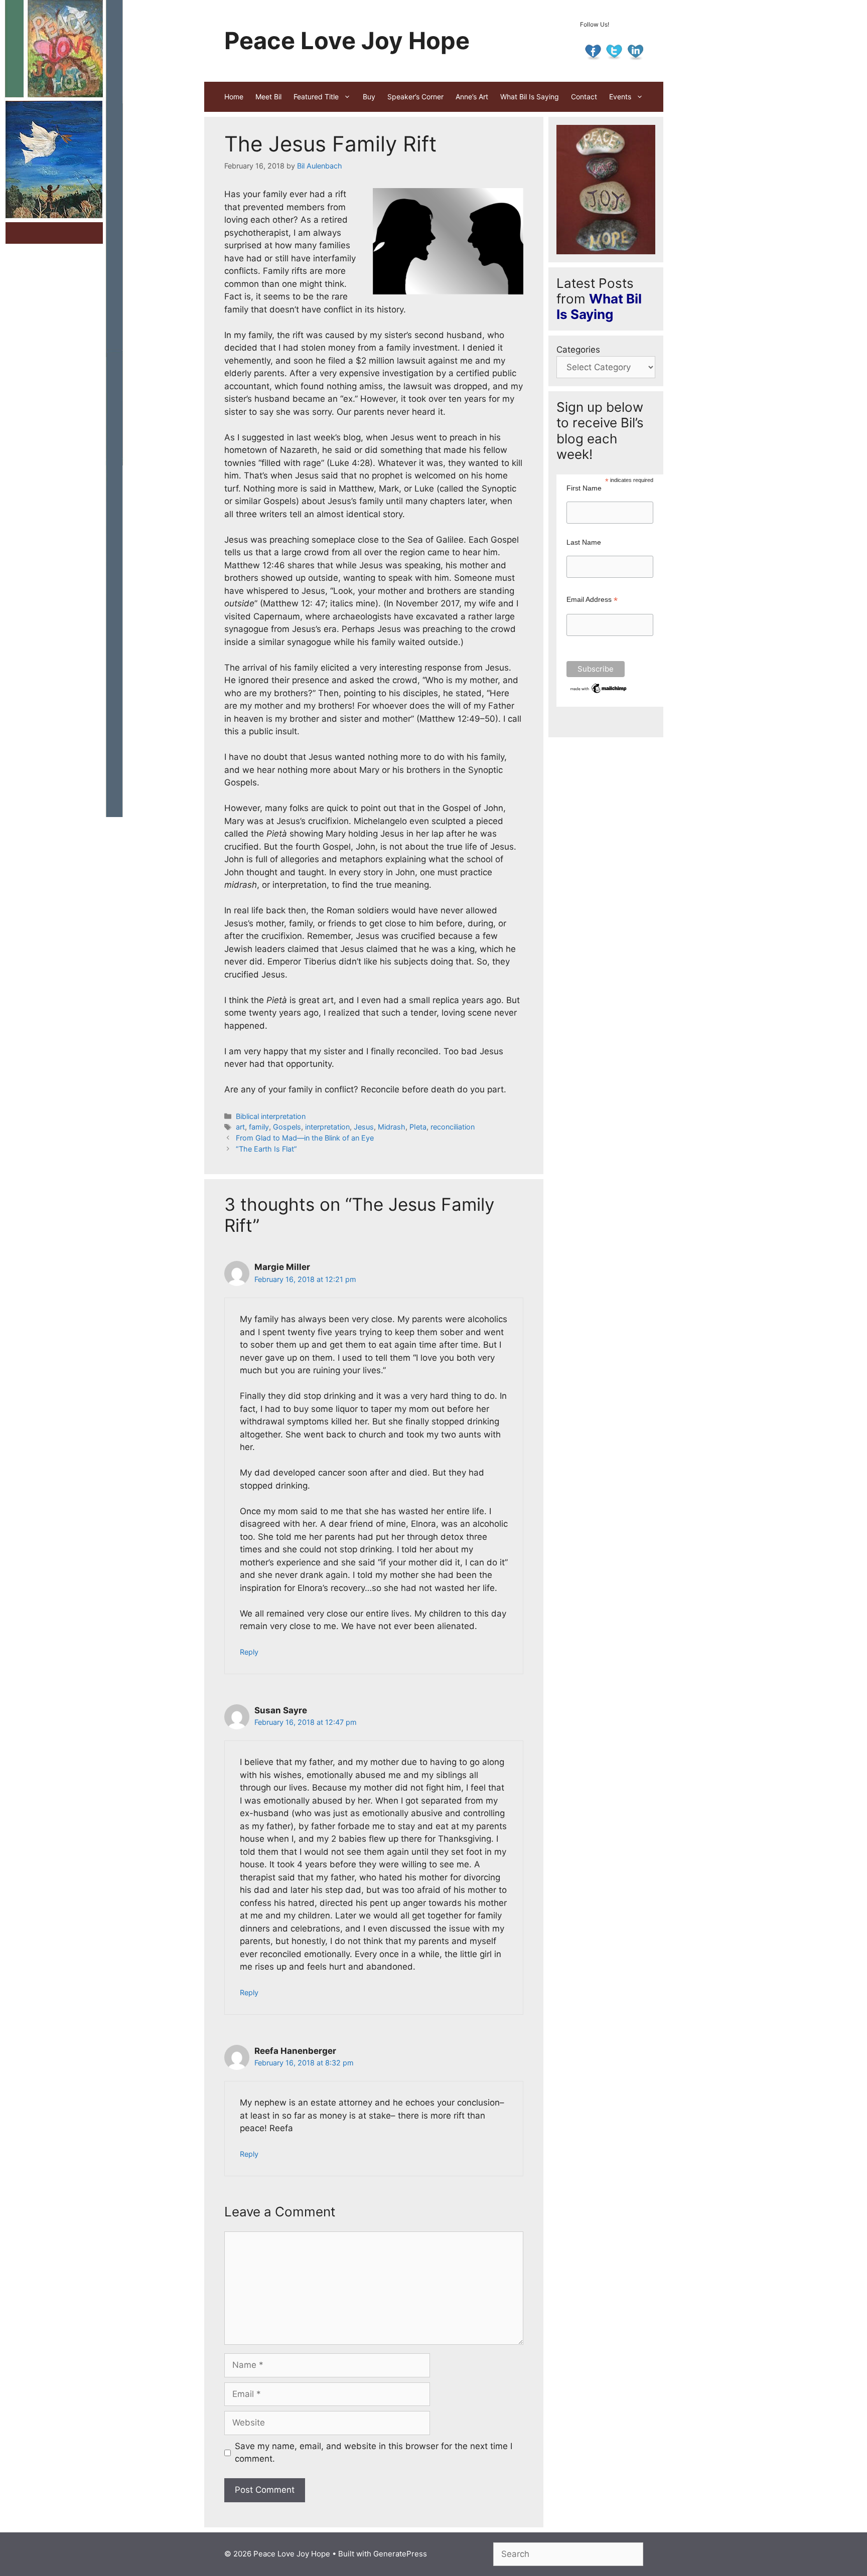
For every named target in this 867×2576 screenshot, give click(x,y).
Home (234, 97)
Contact (584, 97)
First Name (584, 488)
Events (620, 97)
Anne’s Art (472, 97)
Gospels (287, 1127)
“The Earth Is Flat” (266, 1149)
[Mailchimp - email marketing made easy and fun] (599, 692)
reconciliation (453, 1127)
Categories (578, 350)
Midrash (392, 1127)
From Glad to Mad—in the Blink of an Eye (305, 1138)
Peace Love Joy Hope (347, 40)
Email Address (592, 600)
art (240, 1127)
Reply (249, 1652)
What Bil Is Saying (530, 97)
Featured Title (316, 97)
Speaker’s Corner (415, 97)
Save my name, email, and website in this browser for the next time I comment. (374, 2453)
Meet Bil (268, 97)
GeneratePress (400, 2554)
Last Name (584, 542)
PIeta (418, 1127)
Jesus (364, 1127)
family (259, 1127)
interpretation (327, 1127)
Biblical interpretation (271, 1116)
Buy (369, 97)
